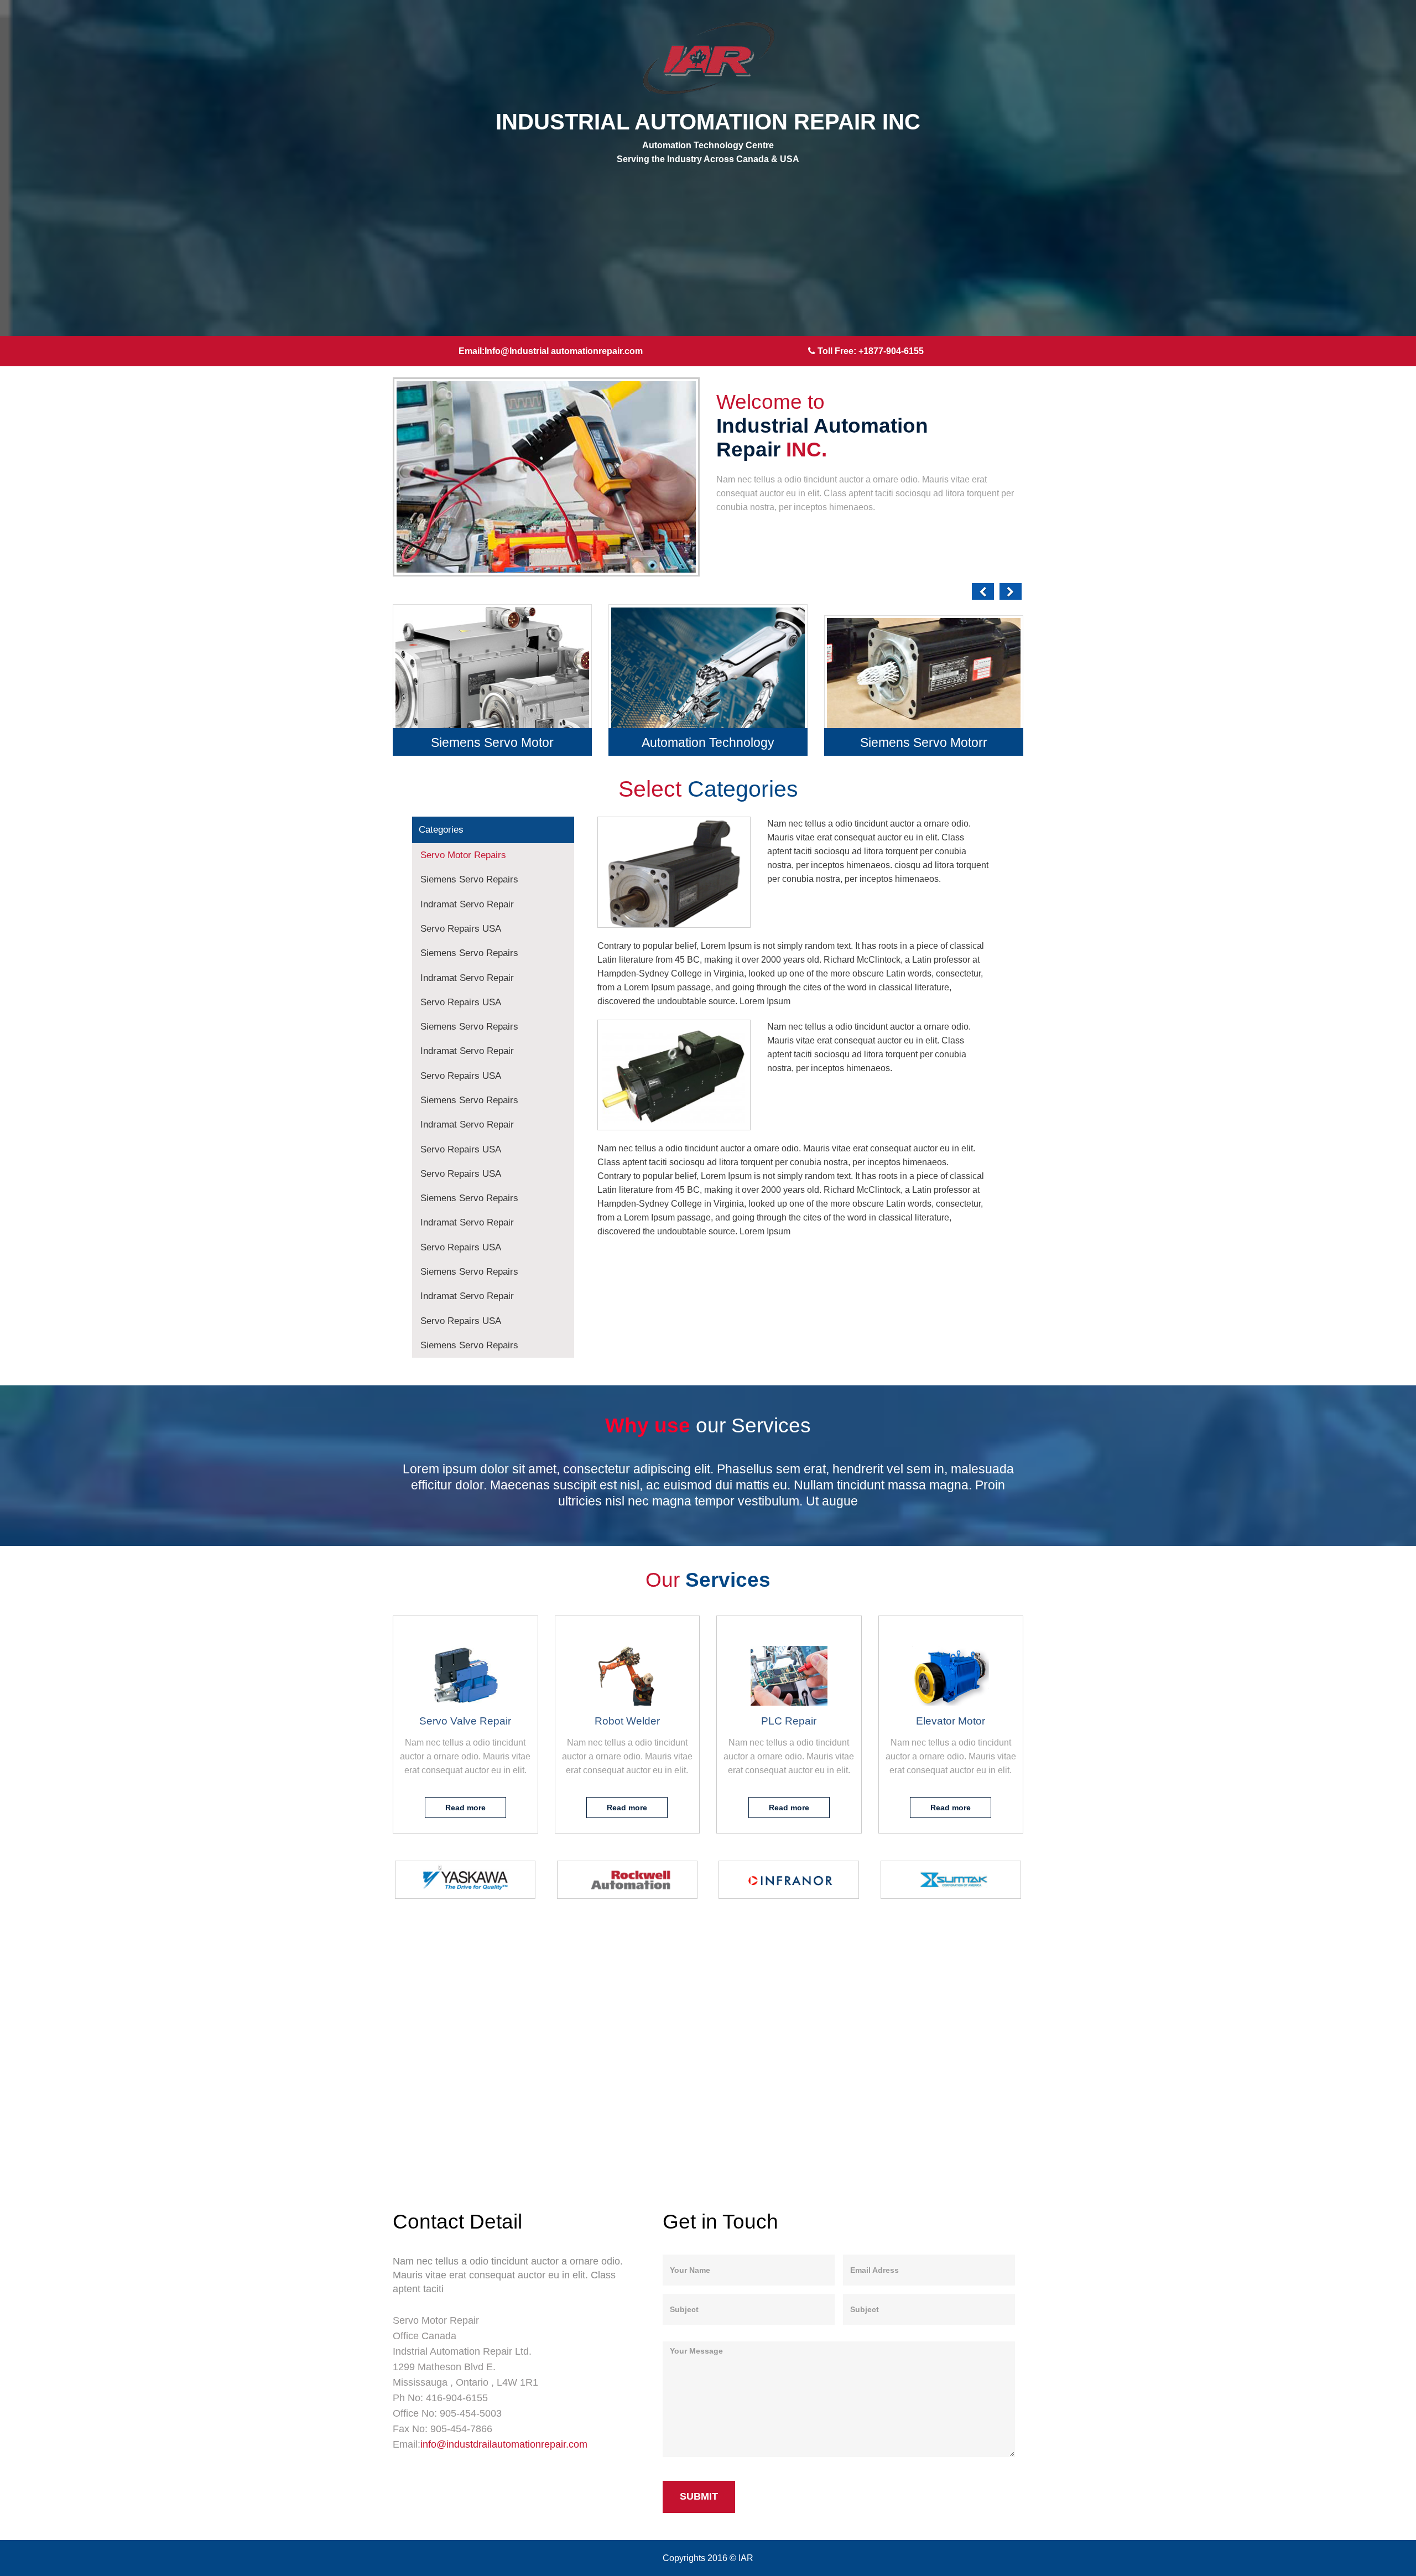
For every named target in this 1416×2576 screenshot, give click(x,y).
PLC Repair (789, 1721)
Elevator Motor (951, 1721)
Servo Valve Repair (465, 1721)
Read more (465, 1808)
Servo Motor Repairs (463, 855)
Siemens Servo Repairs (469, 879)
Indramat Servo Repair (467, 904)
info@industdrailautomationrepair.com (504, 2444)
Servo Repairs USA (461, 929)
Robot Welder (627, 1721)
